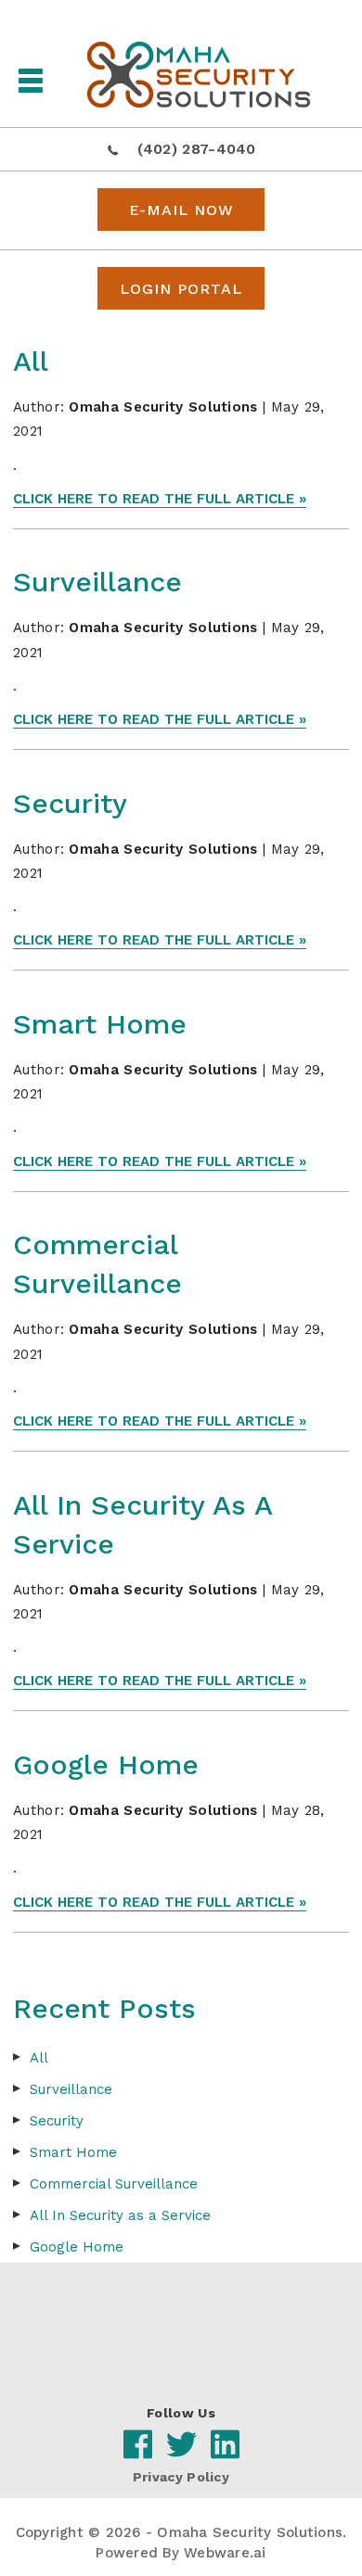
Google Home (106, 1764)
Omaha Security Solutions (250, 2532)
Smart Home (100, 1024)
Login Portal (181, 289)
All (31, 361)
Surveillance (97, 582)
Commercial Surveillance (114, 2184)
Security (70, 803)
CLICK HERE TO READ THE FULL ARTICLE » (160, 499)
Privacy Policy (181, 2477)
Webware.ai (225, 2553)
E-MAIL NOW (181, 210)
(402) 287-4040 (197, 149)
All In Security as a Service (120, 2215)
